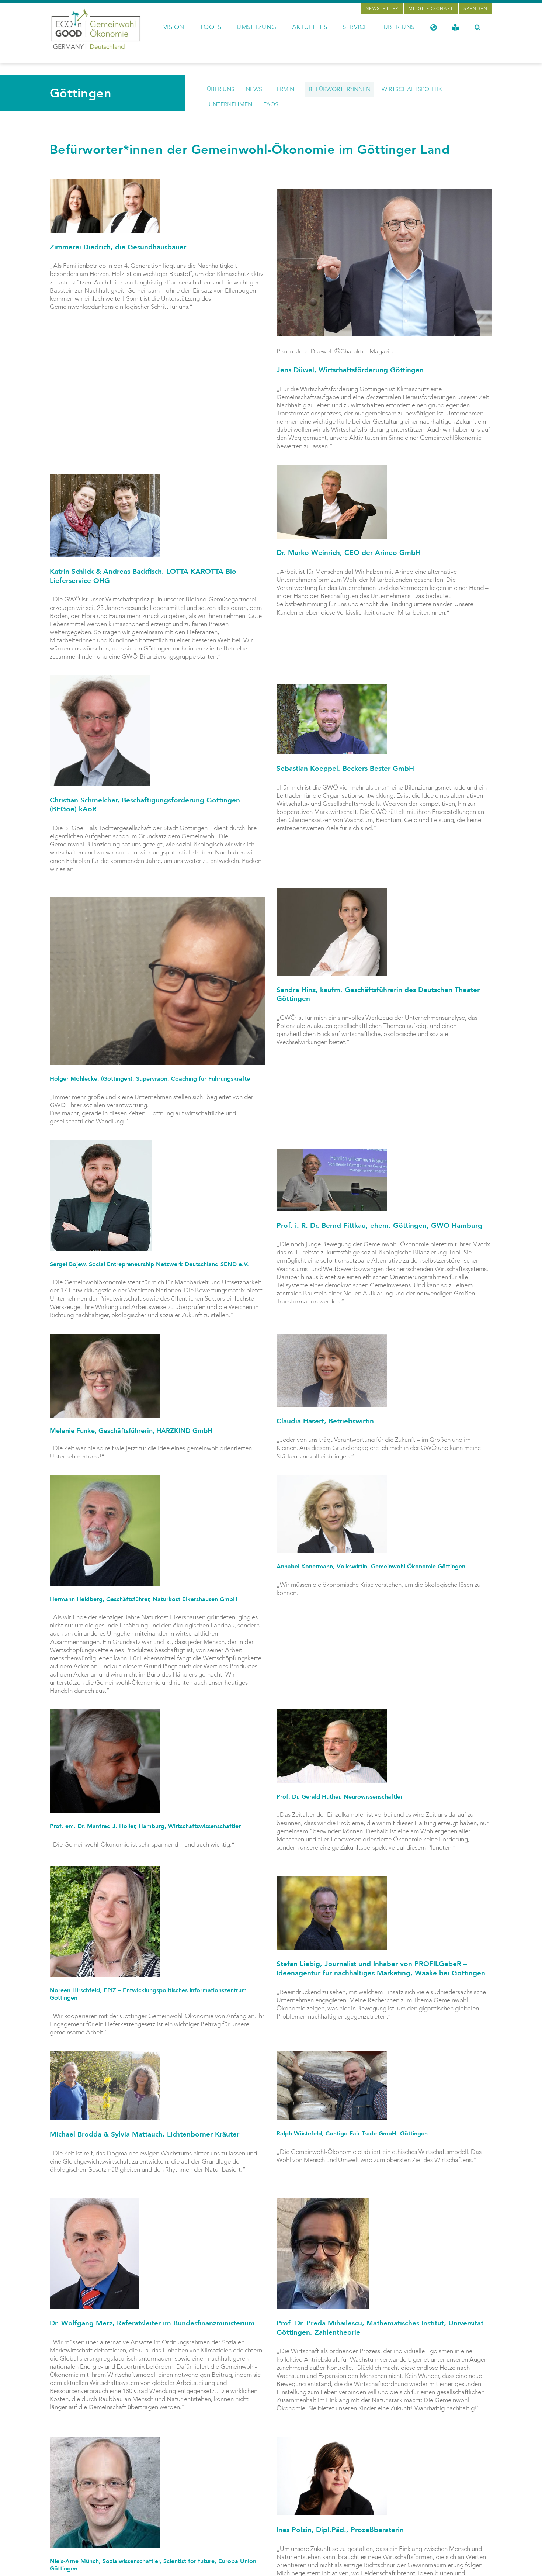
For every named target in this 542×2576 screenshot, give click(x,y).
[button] (478, 27)
